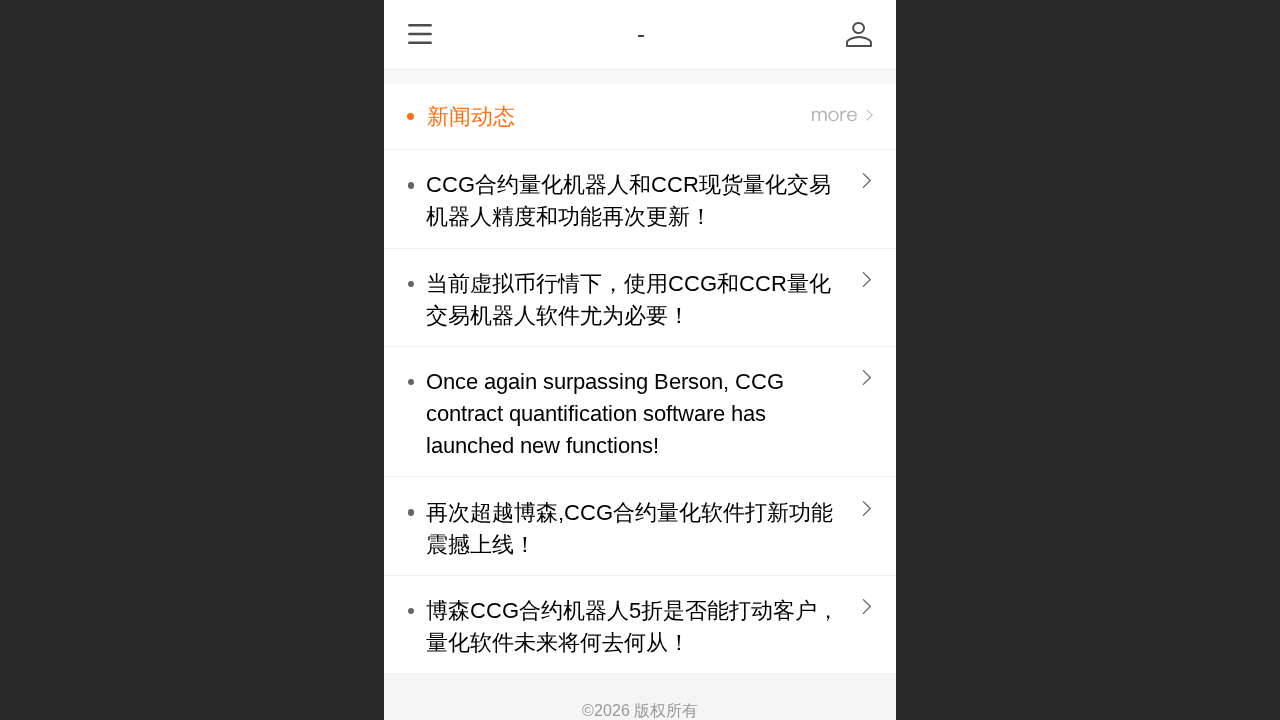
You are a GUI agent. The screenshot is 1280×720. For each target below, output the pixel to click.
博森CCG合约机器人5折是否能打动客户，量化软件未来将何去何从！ (632, 626)
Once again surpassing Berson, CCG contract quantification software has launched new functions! (605, 413)
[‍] (842, 116)
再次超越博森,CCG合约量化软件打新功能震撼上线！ (629, 528)
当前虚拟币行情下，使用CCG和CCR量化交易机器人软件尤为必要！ (628, 299)
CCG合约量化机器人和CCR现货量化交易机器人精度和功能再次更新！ (628, 200)
